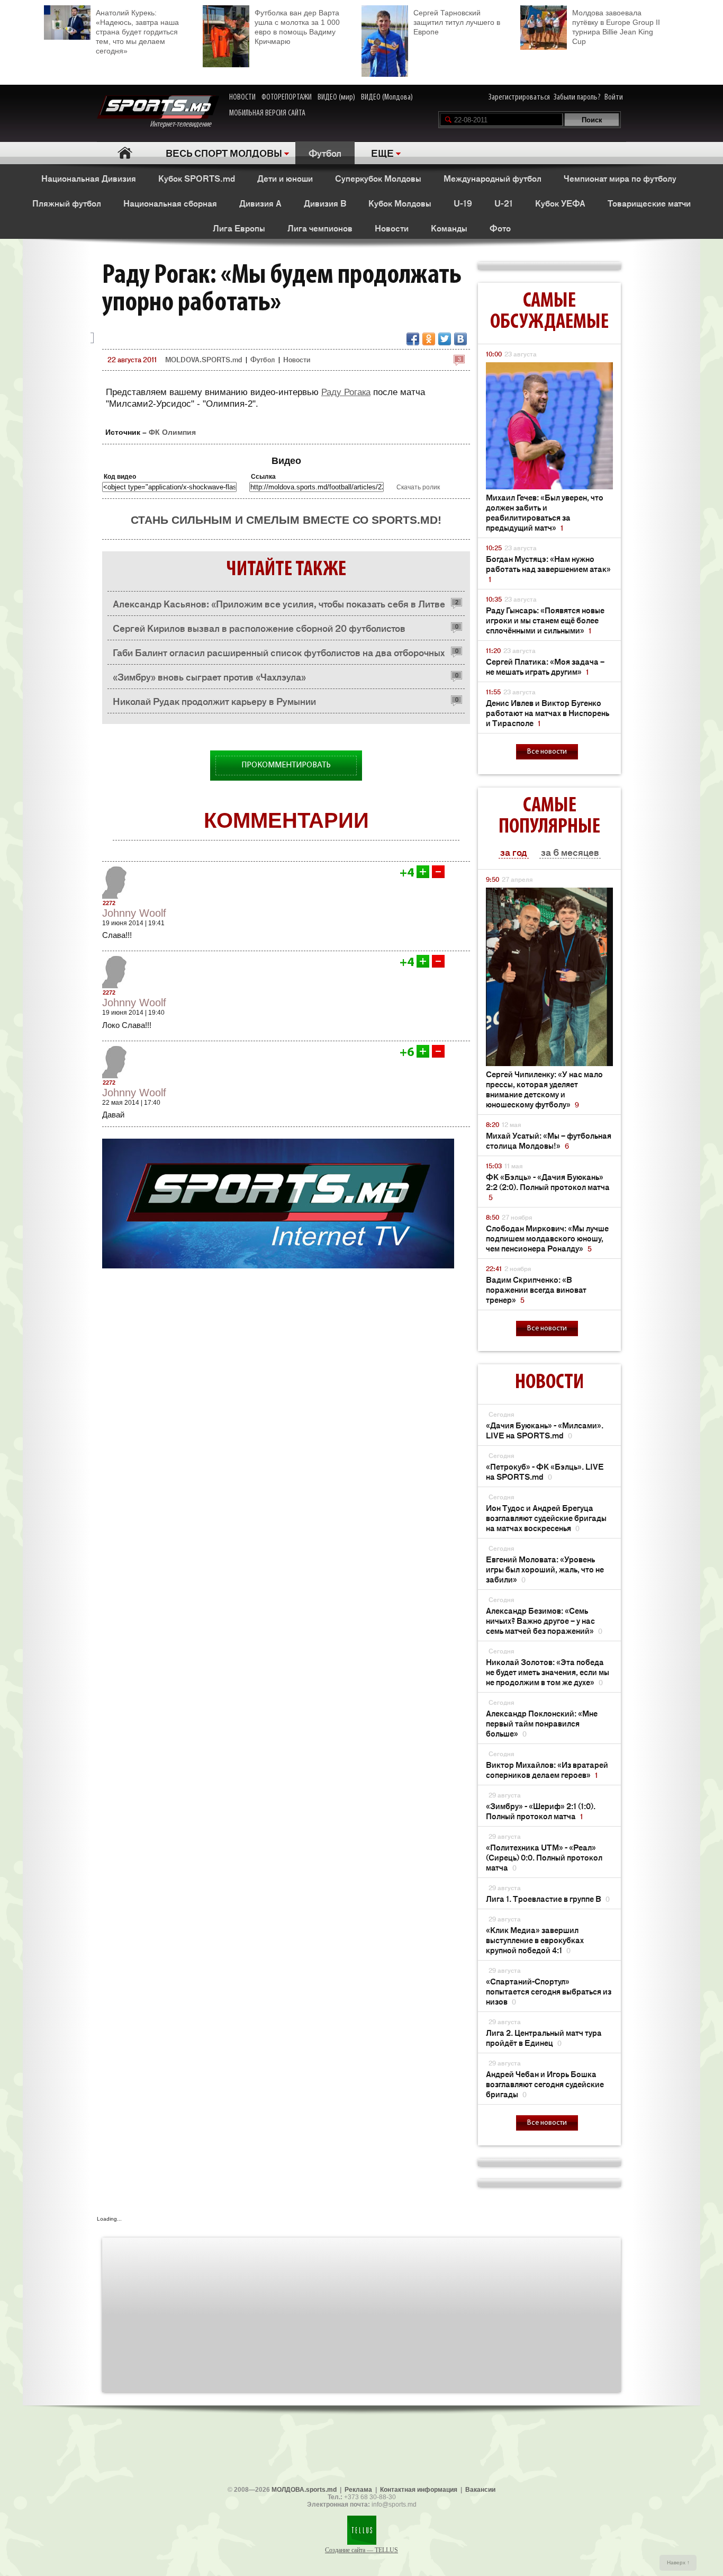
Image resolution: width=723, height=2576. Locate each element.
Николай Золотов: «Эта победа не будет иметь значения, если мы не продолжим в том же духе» (548, 1672)
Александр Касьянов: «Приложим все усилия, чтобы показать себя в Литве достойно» (279, 606)
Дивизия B (325, 203)
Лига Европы (239, 228)
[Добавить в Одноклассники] (429, 339)
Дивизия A (260, 203)
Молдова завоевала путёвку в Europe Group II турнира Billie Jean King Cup (616, 27)
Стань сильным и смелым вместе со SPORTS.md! (286, 520)
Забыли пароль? (577, 97)
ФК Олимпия (172, 432)
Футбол (325, 153)
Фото (500, 228)
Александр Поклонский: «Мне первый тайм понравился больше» (542, 1723)
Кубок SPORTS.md (197, 178)
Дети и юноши (285, 178)
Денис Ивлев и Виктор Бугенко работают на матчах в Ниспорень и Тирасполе (548, 713)
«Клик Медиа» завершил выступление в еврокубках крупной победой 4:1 (535, 1940)
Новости (392, 228)
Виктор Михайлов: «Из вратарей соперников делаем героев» (547, 1769)
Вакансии (480, 2490)
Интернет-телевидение (184, 124)
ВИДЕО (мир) (336, 97)
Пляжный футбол (67, 203)
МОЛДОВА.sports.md (304, 2490)
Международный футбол (492, 178)
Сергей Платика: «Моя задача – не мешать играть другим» (545, 666)
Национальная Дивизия (89, 178)
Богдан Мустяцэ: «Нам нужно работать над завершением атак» (548, 569)
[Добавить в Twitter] (445, 339)
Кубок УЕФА (560, 203)
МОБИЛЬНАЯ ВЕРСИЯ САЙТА (267, 113)
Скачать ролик (418, 487)
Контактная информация (419, 2490)
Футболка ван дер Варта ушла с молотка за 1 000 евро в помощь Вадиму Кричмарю (297, 27)
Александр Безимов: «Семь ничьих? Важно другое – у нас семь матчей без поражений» (544, 1620)
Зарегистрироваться (519, 97)
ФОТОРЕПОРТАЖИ (287, 97)
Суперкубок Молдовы (378, 178)
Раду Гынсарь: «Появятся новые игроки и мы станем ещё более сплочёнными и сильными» (545, 620)
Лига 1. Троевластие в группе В (548, 1898)
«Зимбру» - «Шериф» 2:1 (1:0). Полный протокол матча (541, 1811)
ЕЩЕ (382, 153)
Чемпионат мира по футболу (620, 178)
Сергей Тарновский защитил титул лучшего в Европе (457, 22)
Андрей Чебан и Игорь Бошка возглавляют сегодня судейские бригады (545, 2084)
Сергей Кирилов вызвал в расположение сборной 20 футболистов (259, 628)
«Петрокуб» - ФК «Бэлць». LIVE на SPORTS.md (545, 1471)
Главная (125, 153)
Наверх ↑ (678, 2562)
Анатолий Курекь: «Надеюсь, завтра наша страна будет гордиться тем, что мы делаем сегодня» (137, 32)
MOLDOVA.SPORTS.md (204, 359)
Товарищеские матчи (649, 203)
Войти (614, 97)
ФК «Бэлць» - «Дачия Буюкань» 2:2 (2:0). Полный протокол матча (548, 1187)
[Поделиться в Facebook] (413, 339)
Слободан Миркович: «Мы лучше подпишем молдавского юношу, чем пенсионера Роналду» (547, 1238)
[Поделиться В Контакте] (460, 339)
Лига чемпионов (320, 228)
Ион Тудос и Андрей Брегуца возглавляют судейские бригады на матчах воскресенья (546, 1518)
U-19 (463, 203)
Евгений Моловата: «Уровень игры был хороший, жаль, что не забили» (545, 1569)
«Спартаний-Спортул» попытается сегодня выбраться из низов (549, 1991)
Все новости (547, 752)
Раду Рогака (346, 392)
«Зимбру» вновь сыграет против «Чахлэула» (209, 676)
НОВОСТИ (242, 97)
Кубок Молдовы (400, 203)
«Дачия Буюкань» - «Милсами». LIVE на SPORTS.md (545, 1430)
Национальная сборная (170, 203)
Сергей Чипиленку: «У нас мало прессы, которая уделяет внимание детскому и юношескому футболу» (544, 1089)
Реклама (358, 2490)
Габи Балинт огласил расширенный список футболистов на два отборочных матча (279, 655)
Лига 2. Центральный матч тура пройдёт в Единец (544, 2037)
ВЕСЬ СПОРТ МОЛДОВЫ (224, 153)
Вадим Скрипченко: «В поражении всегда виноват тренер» (536, 1289)
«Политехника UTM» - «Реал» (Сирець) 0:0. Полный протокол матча (544, 1857)
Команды (449, 228)
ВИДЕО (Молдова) (387, 97)
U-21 (504, 203)
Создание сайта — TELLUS (361, 2550)
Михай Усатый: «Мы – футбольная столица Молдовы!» (549, 1140)
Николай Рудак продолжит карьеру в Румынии (214, 701)
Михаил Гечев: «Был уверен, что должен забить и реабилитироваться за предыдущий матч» (545, 512)
